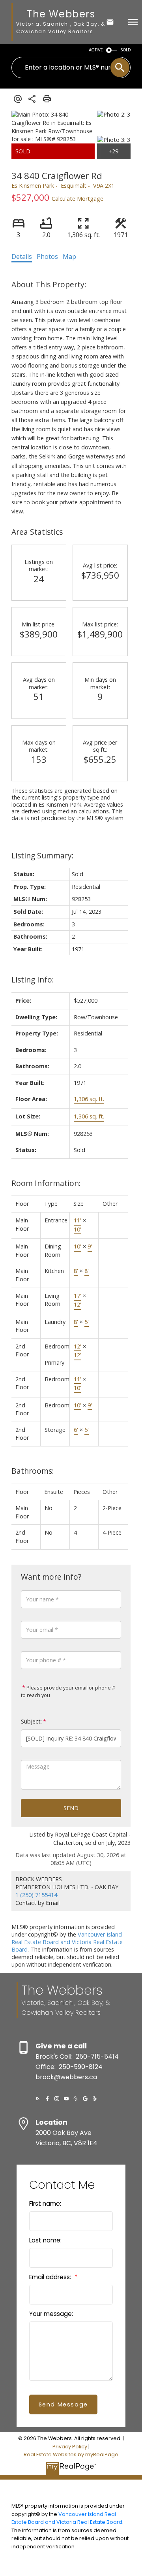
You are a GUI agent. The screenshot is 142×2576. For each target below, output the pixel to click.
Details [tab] (22, 256)
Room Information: (46, 1183)
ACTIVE (96, 50)
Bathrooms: (33, 1471)
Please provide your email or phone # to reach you (68, 1692)
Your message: (51, 2314)
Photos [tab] (47, 256)
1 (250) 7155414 (36, 1895)
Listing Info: (33, 980)
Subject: (31, 1721)
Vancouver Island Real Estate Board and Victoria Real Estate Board (67, 1942)
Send (71, 1808)
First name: (45, 2204)
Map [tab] (69, 256)
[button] (38, 2099)
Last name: (45, 2240)
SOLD (125, 50)
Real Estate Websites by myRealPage (71, 2454)
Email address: (51, 2277)
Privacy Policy (70, 2447)
